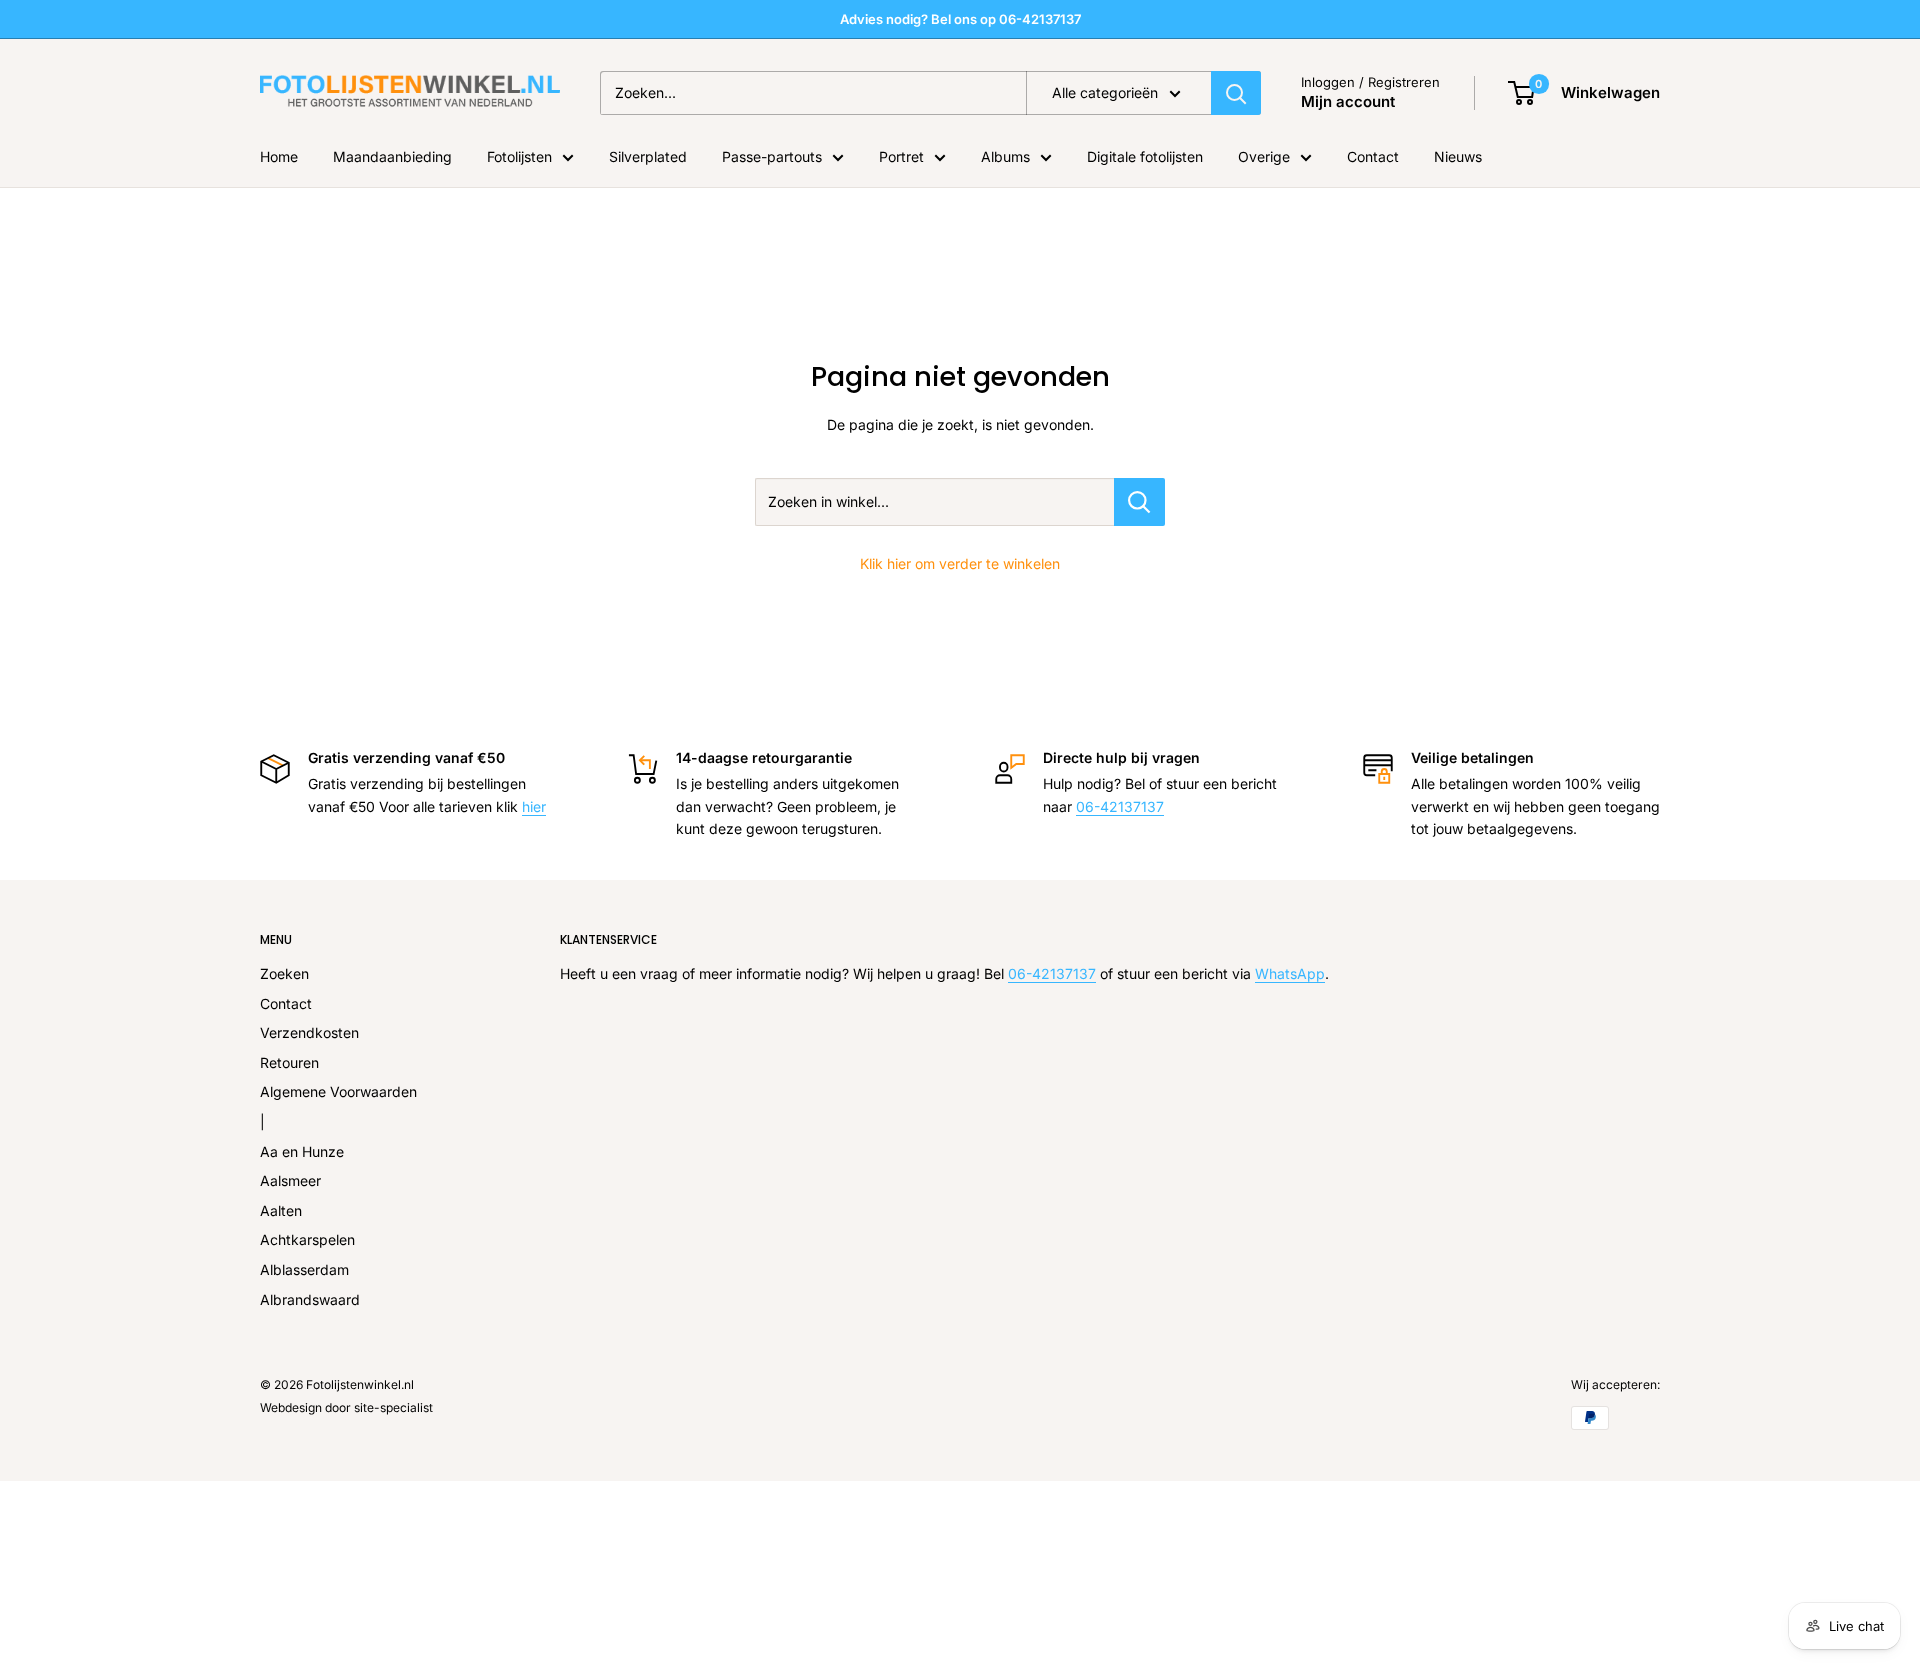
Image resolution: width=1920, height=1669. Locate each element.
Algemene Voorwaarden (338, 1091)
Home (279, 156)
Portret (901, 156)
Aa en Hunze (302, 1151)
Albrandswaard (310, 1299)
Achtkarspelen (307, 1239)
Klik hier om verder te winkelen (960, 563)
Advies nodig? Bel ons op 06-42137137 (960, 19)
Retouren (289, 1062)
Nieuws (1458, 156)
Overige (1264, 156)
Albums (1005, 156)
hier (534, 806)
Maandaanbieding (392, 156)
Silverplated (648, 156)
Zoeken (284, 973)
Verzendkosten (309, 1032)
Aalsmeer (290, 1180)
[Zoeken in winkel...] (1139, 502)
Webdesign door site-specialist (346, 1407)
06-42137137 (1120, 806)
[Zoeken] (1236, 93)
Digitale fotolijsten (1145, 156)
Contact (1373, 156)
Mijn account (1348, 101)
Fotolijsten (519, 156)
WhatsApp (1290, 973)
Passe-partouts (772, 156)
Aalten (281, 1210)
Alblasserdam (304, 1269)
